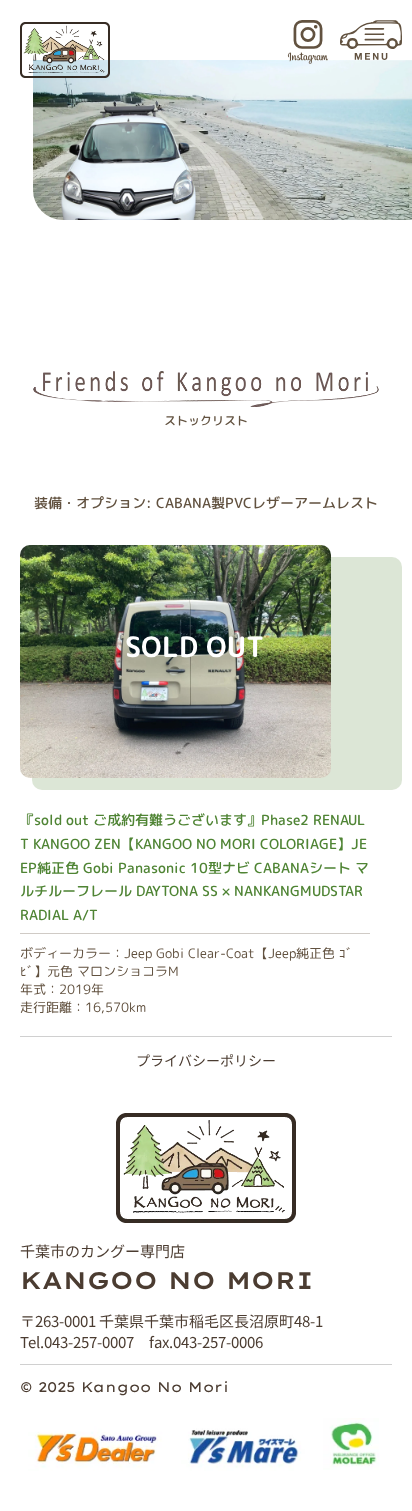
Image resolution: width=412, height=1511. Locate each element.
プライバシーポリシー (206, 1060)
